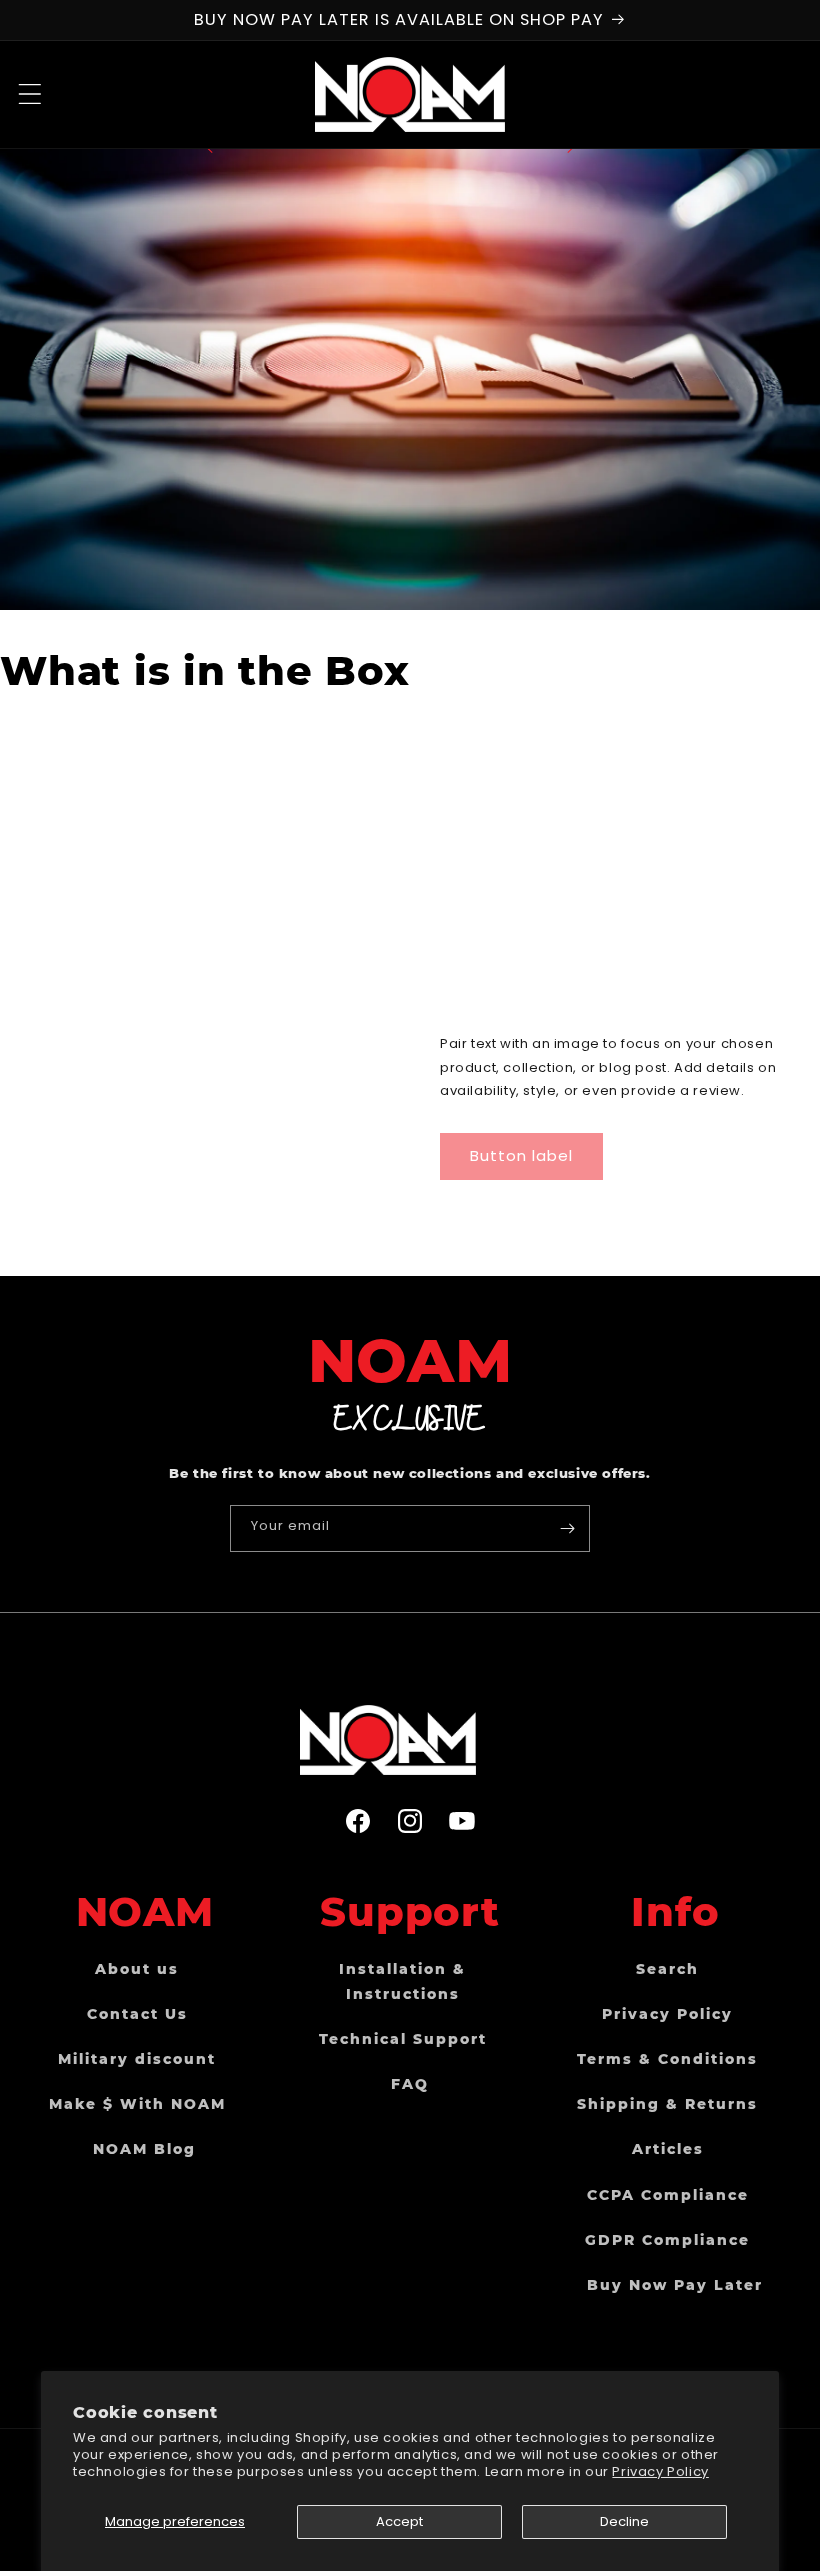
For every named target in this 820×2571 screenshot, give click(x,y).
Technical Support (403, 2039)
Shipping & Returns (667, 2104)
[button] (30, 94)
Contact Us (137, 2014)
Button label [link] (521, 1155)
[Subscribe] (567, 1528)
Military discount (137, 2059)
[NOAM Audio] (410, 1740)
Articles (668, 2149)
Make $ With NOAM (137, 2104)
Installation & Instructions (402, 1981)
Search (667, 1969)
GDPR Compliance (667, 2240)
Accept (399, 2521)
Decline (624, 2521)
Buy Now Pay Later (675, 2285)
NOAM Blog (144, 2149)
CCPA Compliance (668, 2195)
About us (137, 1969)
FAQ (410, 2084)
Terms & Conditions (667, 2059)
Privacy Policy (660, 2471)
